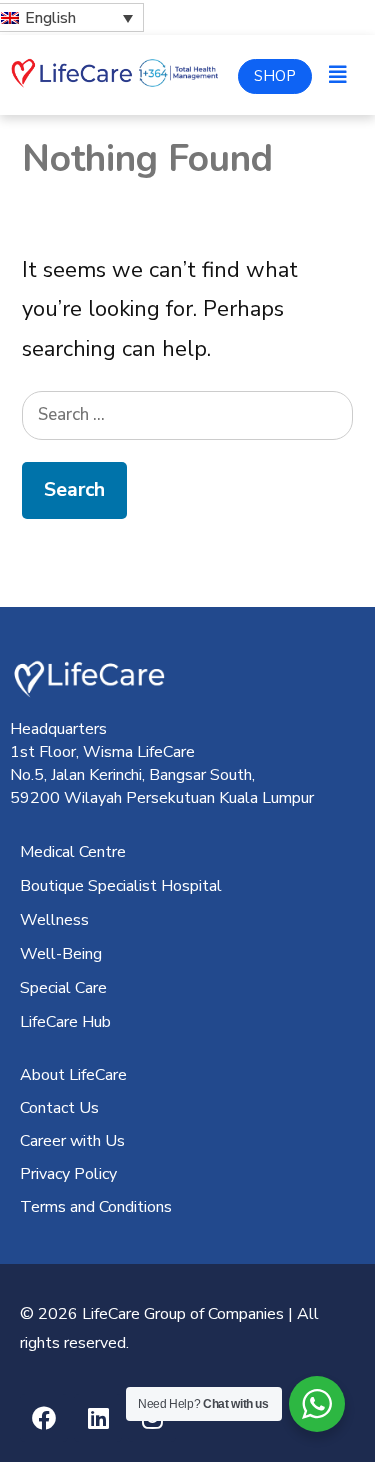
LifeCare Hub (65, 1022)
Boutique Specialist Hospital (121, 886)
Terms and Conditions (96, 1207)
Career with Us (72, 1141)
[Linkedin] (98, 1418)
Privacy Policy (68, 1174)
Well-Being (61, 954)
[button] (338, 75)
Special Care (63, 988)
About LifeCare (73, 1075)
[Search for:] (187, 413)
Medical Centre (73, 852)
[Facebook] (44, 1418)
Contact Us (59, 1108)
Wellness (54, 920)
